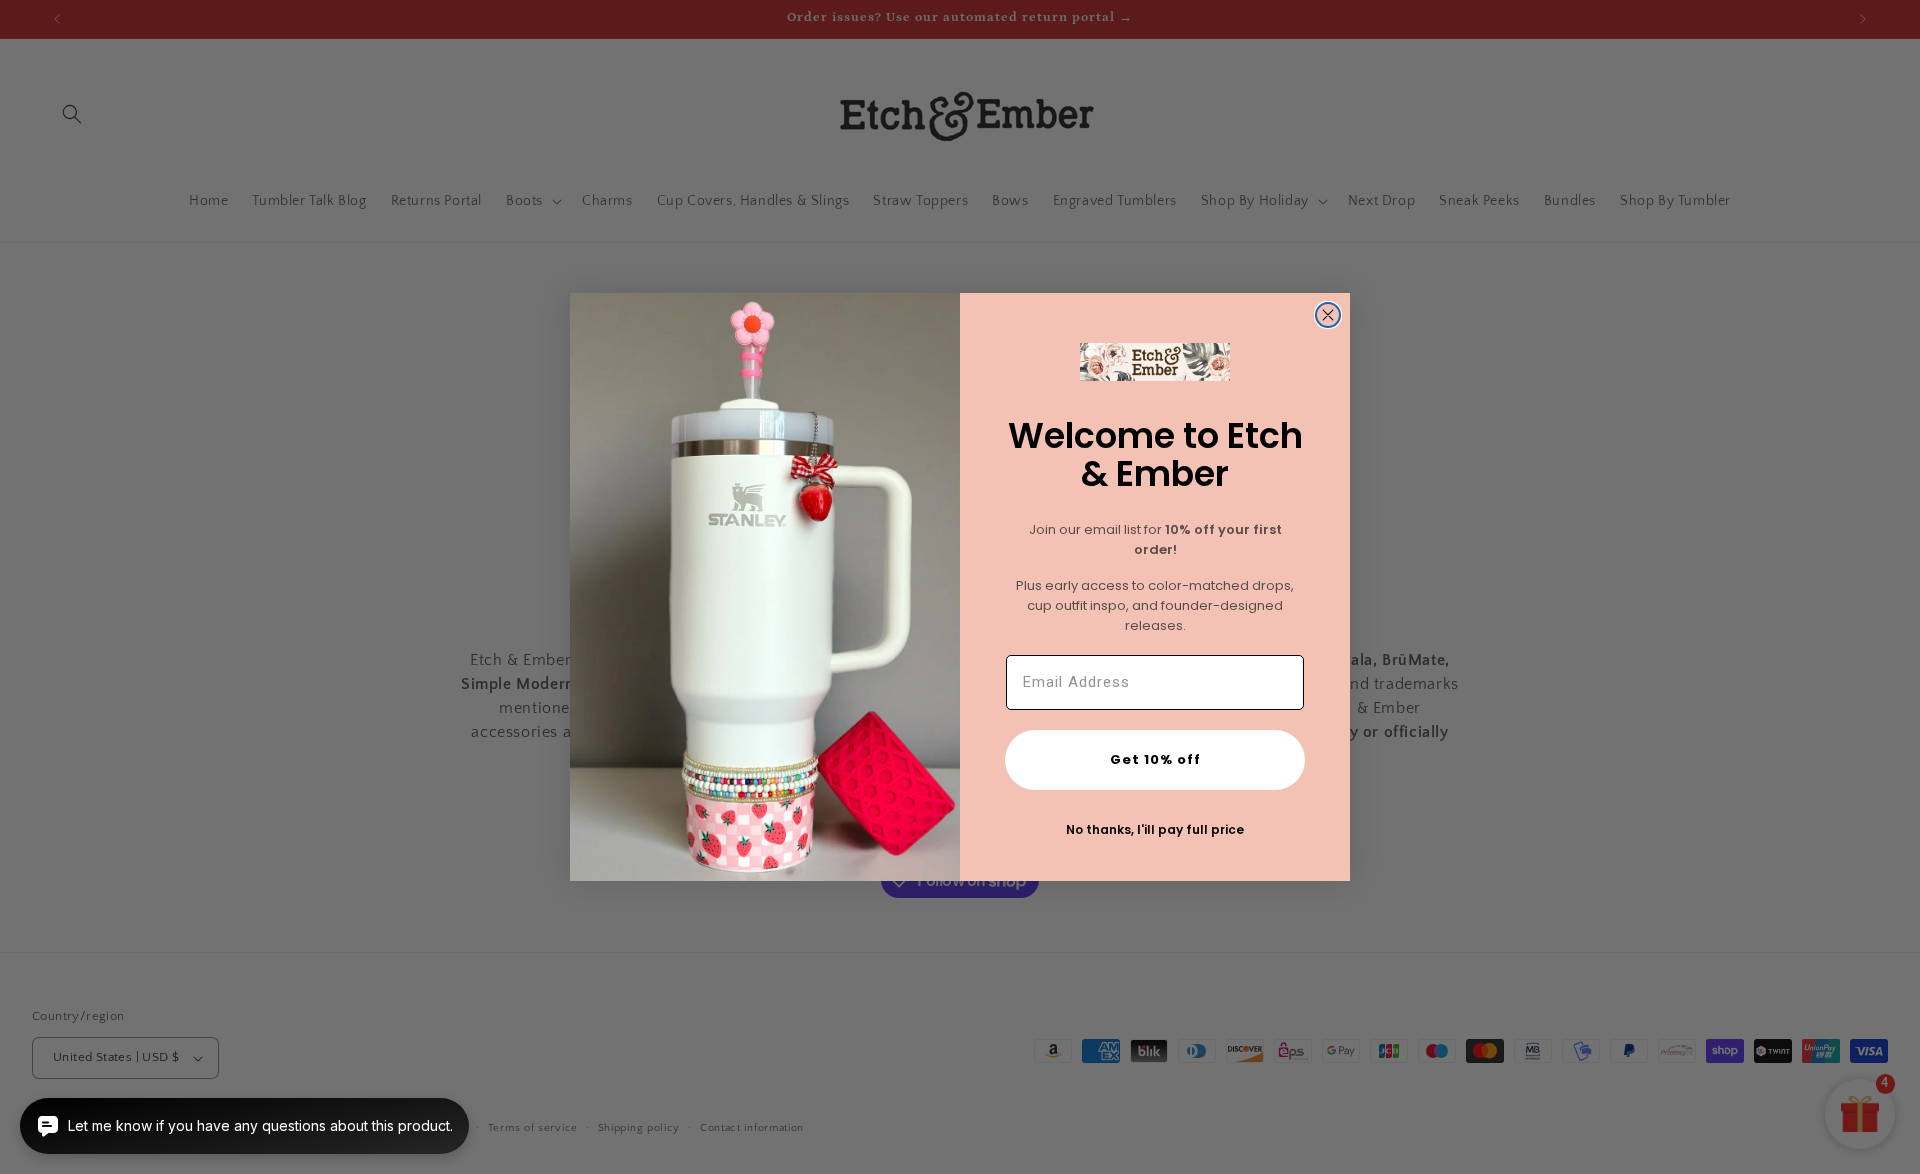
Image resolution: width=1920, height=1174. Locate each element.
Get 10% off (1155, 759)
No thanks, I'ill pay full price (1155, 829)
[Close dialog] (1328, 315)
